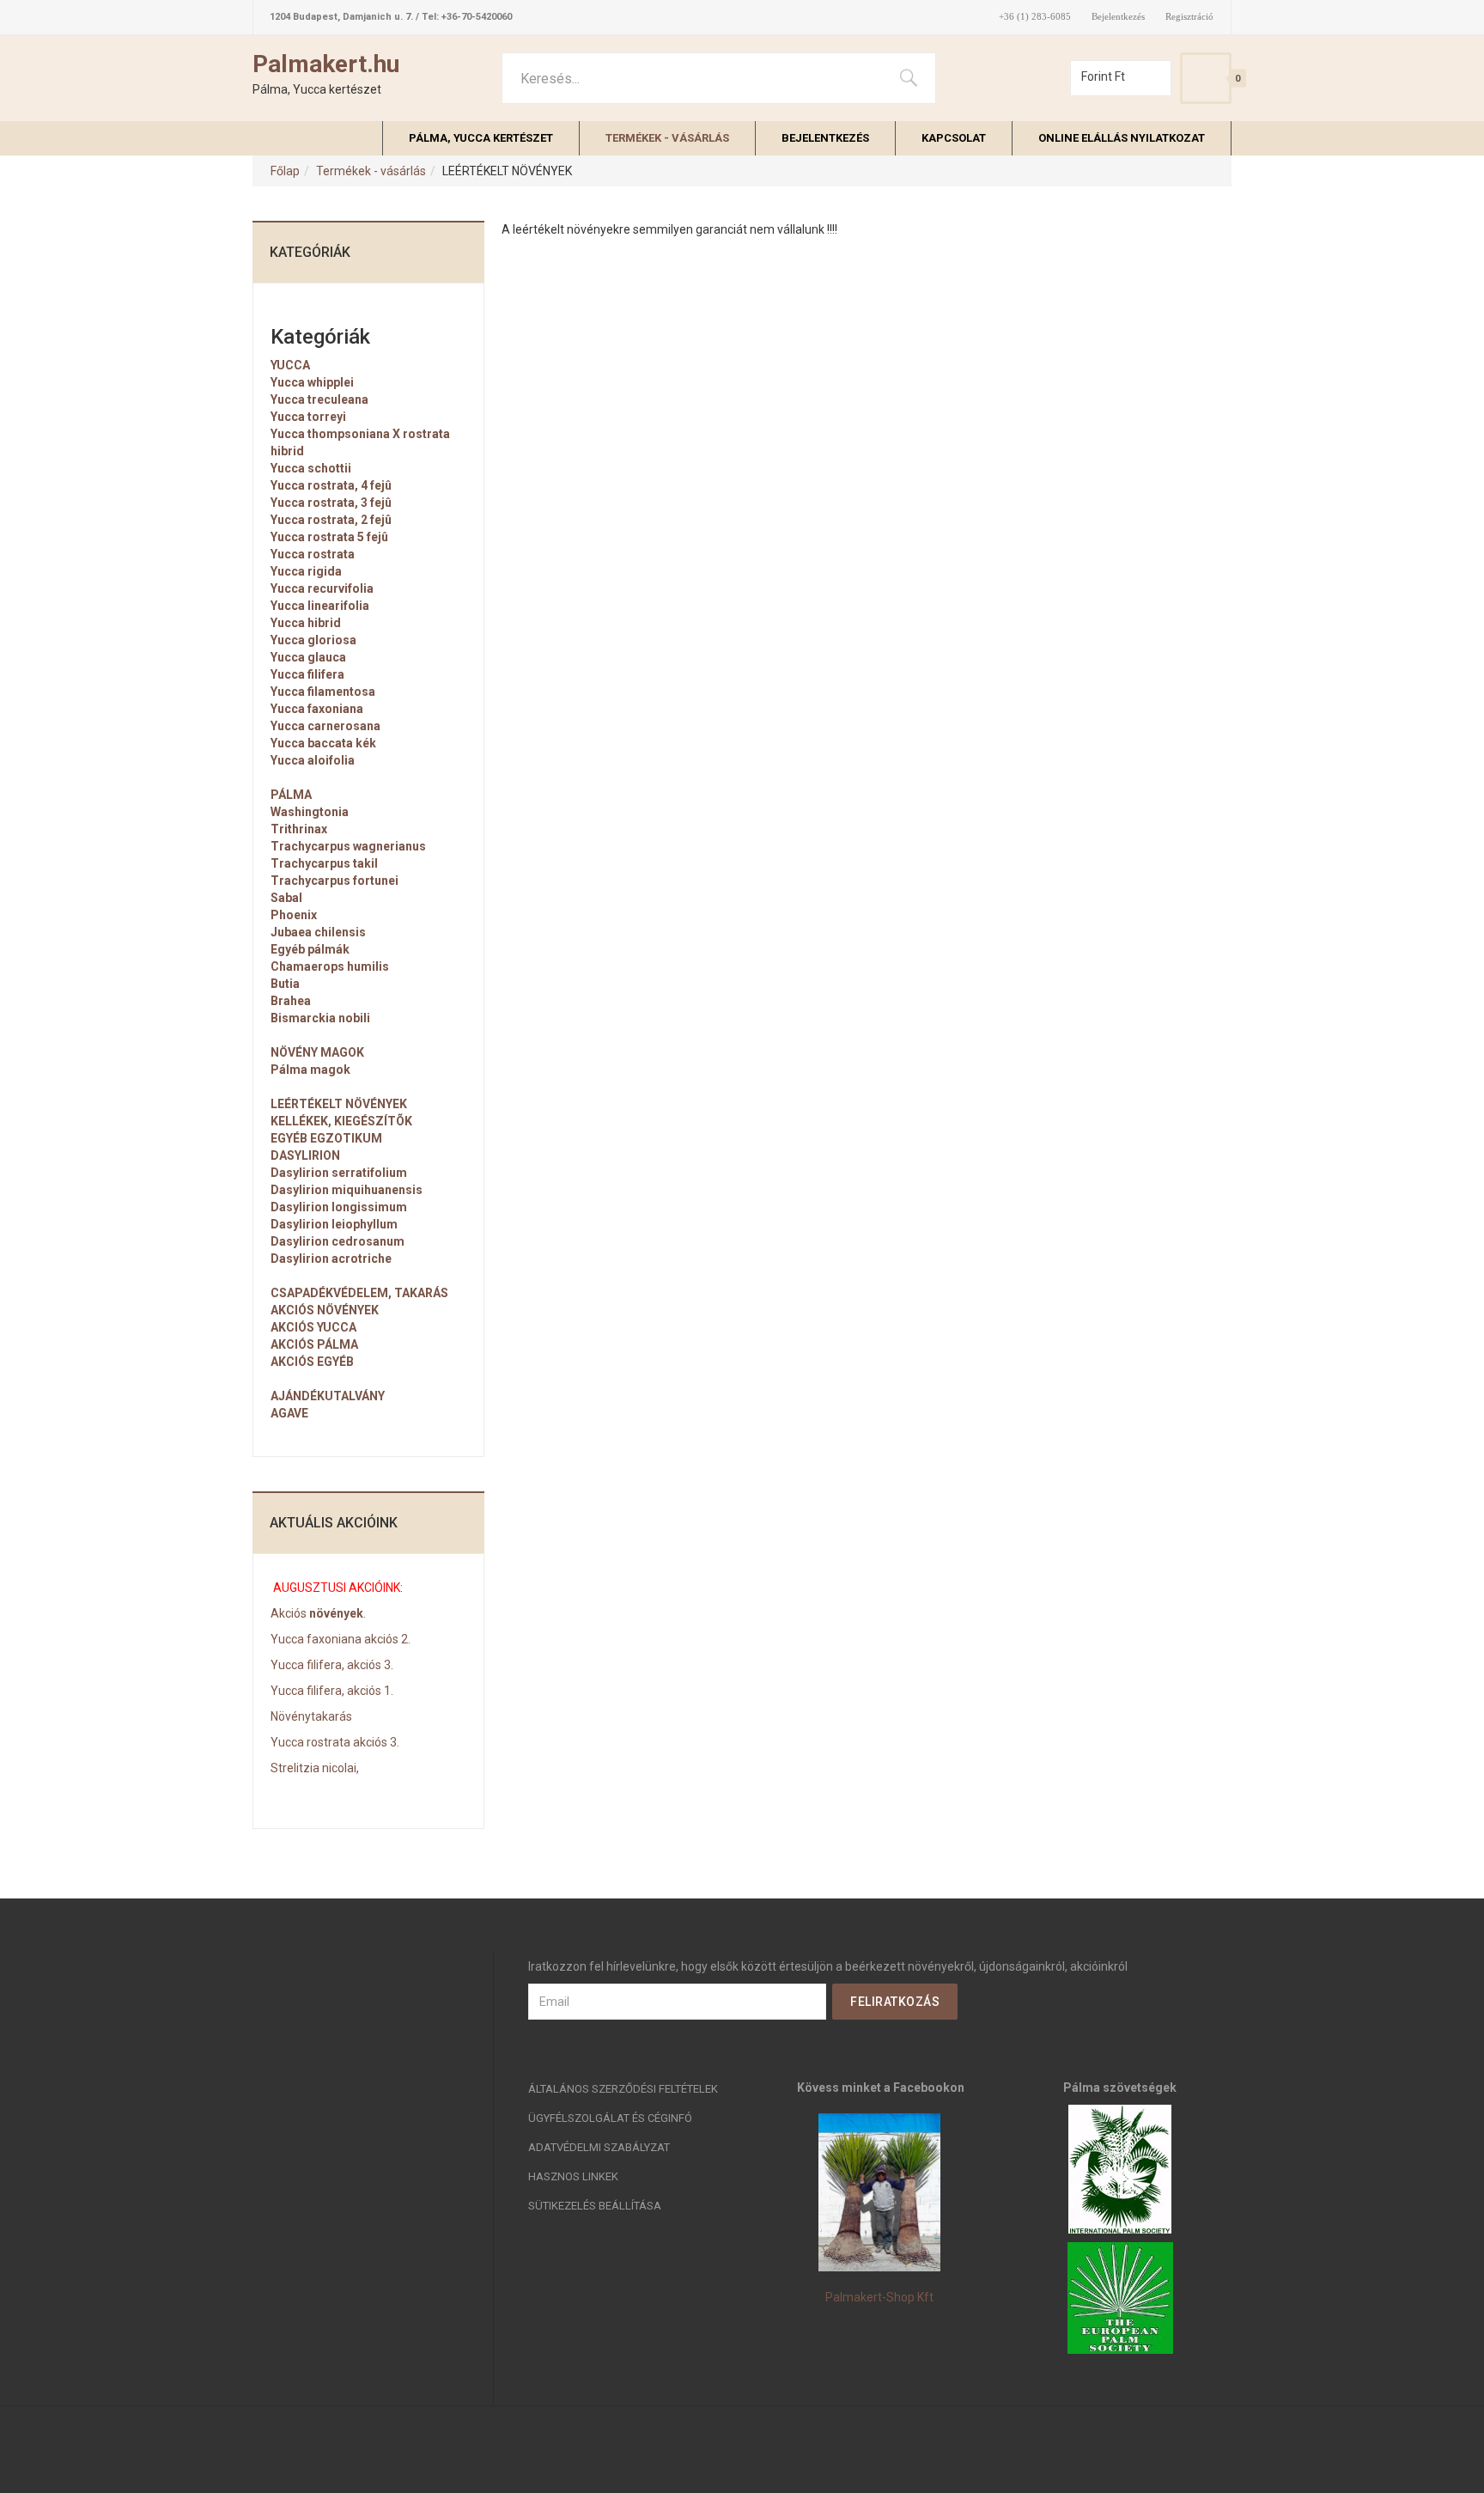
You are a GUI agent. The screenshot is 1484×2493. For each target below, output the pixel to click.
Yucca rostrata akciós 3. (335, 1742)
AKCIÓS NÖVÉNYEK (325, 1310)
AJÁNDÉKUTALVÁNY (328, 1396)
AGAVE (289, 1413)
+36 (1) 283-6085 (1035, 17)
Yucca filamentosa (323, 692)
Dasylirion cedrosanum (338, 1241)
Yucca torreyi (308, 417)
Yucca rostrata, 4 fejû (331, 485)
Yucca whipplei (312, 382)
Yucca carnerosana (325, 726)
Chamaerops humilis (330, 966)
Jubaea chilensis (318, 932)
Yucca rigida (306, 571)
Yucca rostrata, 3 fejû (331, 503)
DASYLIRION (305, 1155)
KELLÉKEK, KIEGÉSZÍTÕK (341, 1121)
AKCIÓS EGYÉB (312, 1362)
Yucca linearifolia (320, 606)
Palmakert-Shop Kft (879, 2297)
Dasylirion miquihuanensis (347, 1190)
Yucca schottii (311, 468)
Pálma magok (310, 1070)
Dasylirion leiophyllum (334, 1224)
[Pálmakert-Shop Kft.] (880, 2192)
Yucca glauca (308, 657)
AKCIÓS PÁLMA (314, 1344)
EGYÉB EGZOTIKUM (326, 1138)
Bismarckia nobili (320, 1018)
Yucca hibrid (306, 623)
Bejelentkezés (1118, 17)
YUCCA (290, 365)
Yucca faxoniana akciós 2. (341, 1639)
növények (335, 1613)
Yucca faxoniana (317, 709)
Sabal (286, 898)
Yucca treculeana (319, 399)
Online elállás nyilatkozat (1122, 138)
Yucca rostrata (313, 554)
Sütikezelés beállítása (595, 2206)
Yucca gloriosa (313, 640)
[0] (1206, 78)
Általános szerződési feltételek (623, 2089)
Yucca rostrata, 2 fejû (331, 520)
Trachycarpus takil (324, 863)
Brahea (291, 1001)
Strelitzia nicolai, (315, 1768)
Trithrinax (299, 829)
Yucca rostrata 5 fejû (329, 537)
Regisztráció (1189, 17)
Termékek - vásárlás (667, 138)
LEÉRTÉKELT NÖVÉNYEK (339, 1104)
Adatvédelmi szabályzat (599, 2147)
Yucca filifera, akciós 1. (332, 1691)
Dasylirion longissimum (339, 1207)
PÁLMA (291, 795)
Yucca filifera (307, 674)
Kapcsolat (954, 138)
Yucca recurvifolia (322, 588)
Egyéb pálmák (310, 949)
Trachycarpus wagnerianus (348, 846)
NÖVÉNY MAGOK (317, 1052)
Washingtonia (310, 812)
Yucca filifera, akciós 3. (332, 1665)
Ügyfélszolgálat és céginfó (610, 2118)
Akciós (289, 1613)
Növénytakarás (311, 1716)
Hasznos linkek (573, 2176)
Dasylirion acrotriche (331, 1259)
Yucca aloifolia (313, 760)
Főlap (285, 171)
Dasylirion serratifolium (339, 1173)
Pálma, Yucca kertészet (481, 138)
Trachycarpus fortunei (335, 881)
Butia (285, 984)
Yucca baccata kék (323, 743)
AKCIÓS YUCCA (313, 1327)
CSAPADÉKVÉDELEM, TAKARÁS (359, 1293)
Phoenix (294, 915)
